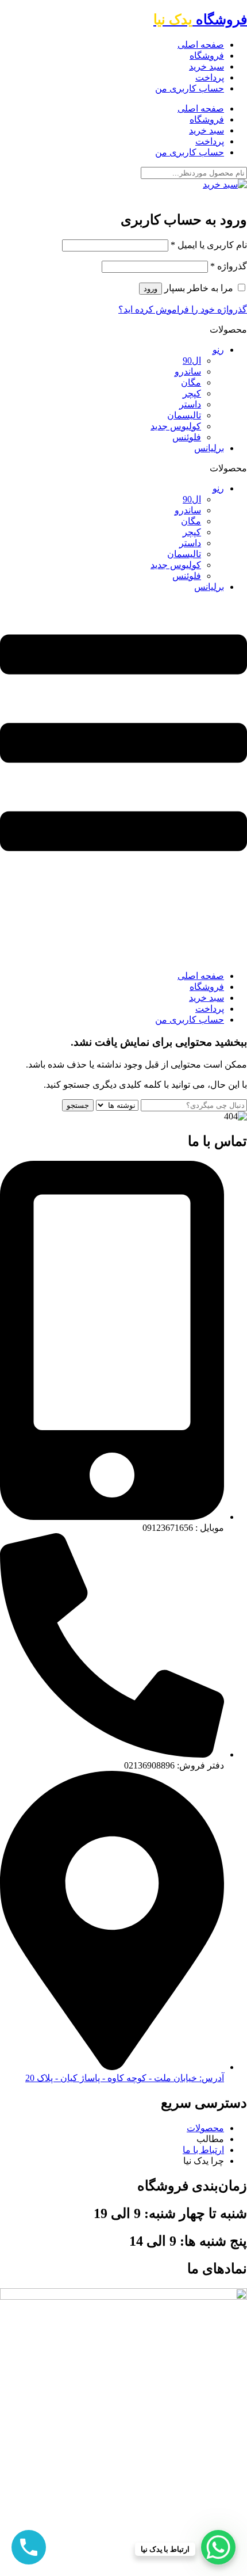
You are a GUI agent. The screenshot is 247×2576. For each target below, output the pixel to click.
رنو (218, 350)
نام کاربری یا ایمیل (209, 245)
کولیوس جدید (176, 426)
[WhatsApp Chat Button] (218, 2547)
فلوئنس (187, 437)
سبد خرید (207, 66)
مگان (191, 382)
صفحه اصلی (201, 45)
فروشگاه (200, 20)
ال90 (192, 361)
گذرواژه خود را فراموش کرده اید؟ (183, 309)
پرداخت (210, 77)
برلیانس (209, 448)
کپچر (192, 393)
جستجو (78, 1105)
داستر (190, 404)
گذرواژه (229, 266)
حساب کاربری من (190, 88)
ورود (150, 289)
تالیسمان (184, 415)
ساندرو (188, 371)
